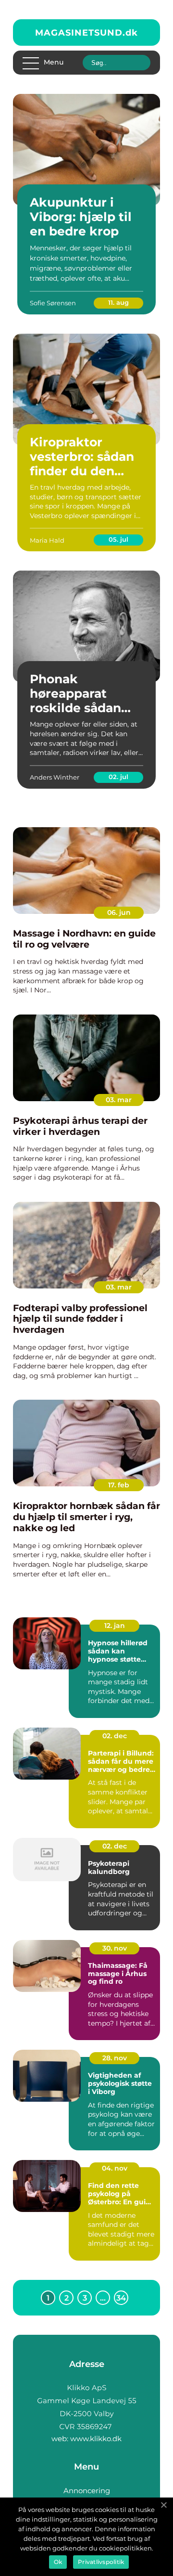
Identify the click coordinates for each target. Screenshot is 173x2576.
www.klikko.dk (96, 2439)
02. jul (118, 777)
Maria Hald (47, 540)
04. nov (115, 2168)
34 (121, 2298)
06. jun (119, 912)
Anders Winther (55, 777)
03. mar (119, 1100)
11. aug (118, 302)
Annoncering (87, 2491)
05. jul (118, 539)
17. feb (119, 1485)
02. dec (115, 1736)
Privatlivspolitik (101, 2562)
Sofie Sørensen (53, 303)
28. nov (115, 2058)
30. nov (115, 1948)
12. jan (115, 1626)
